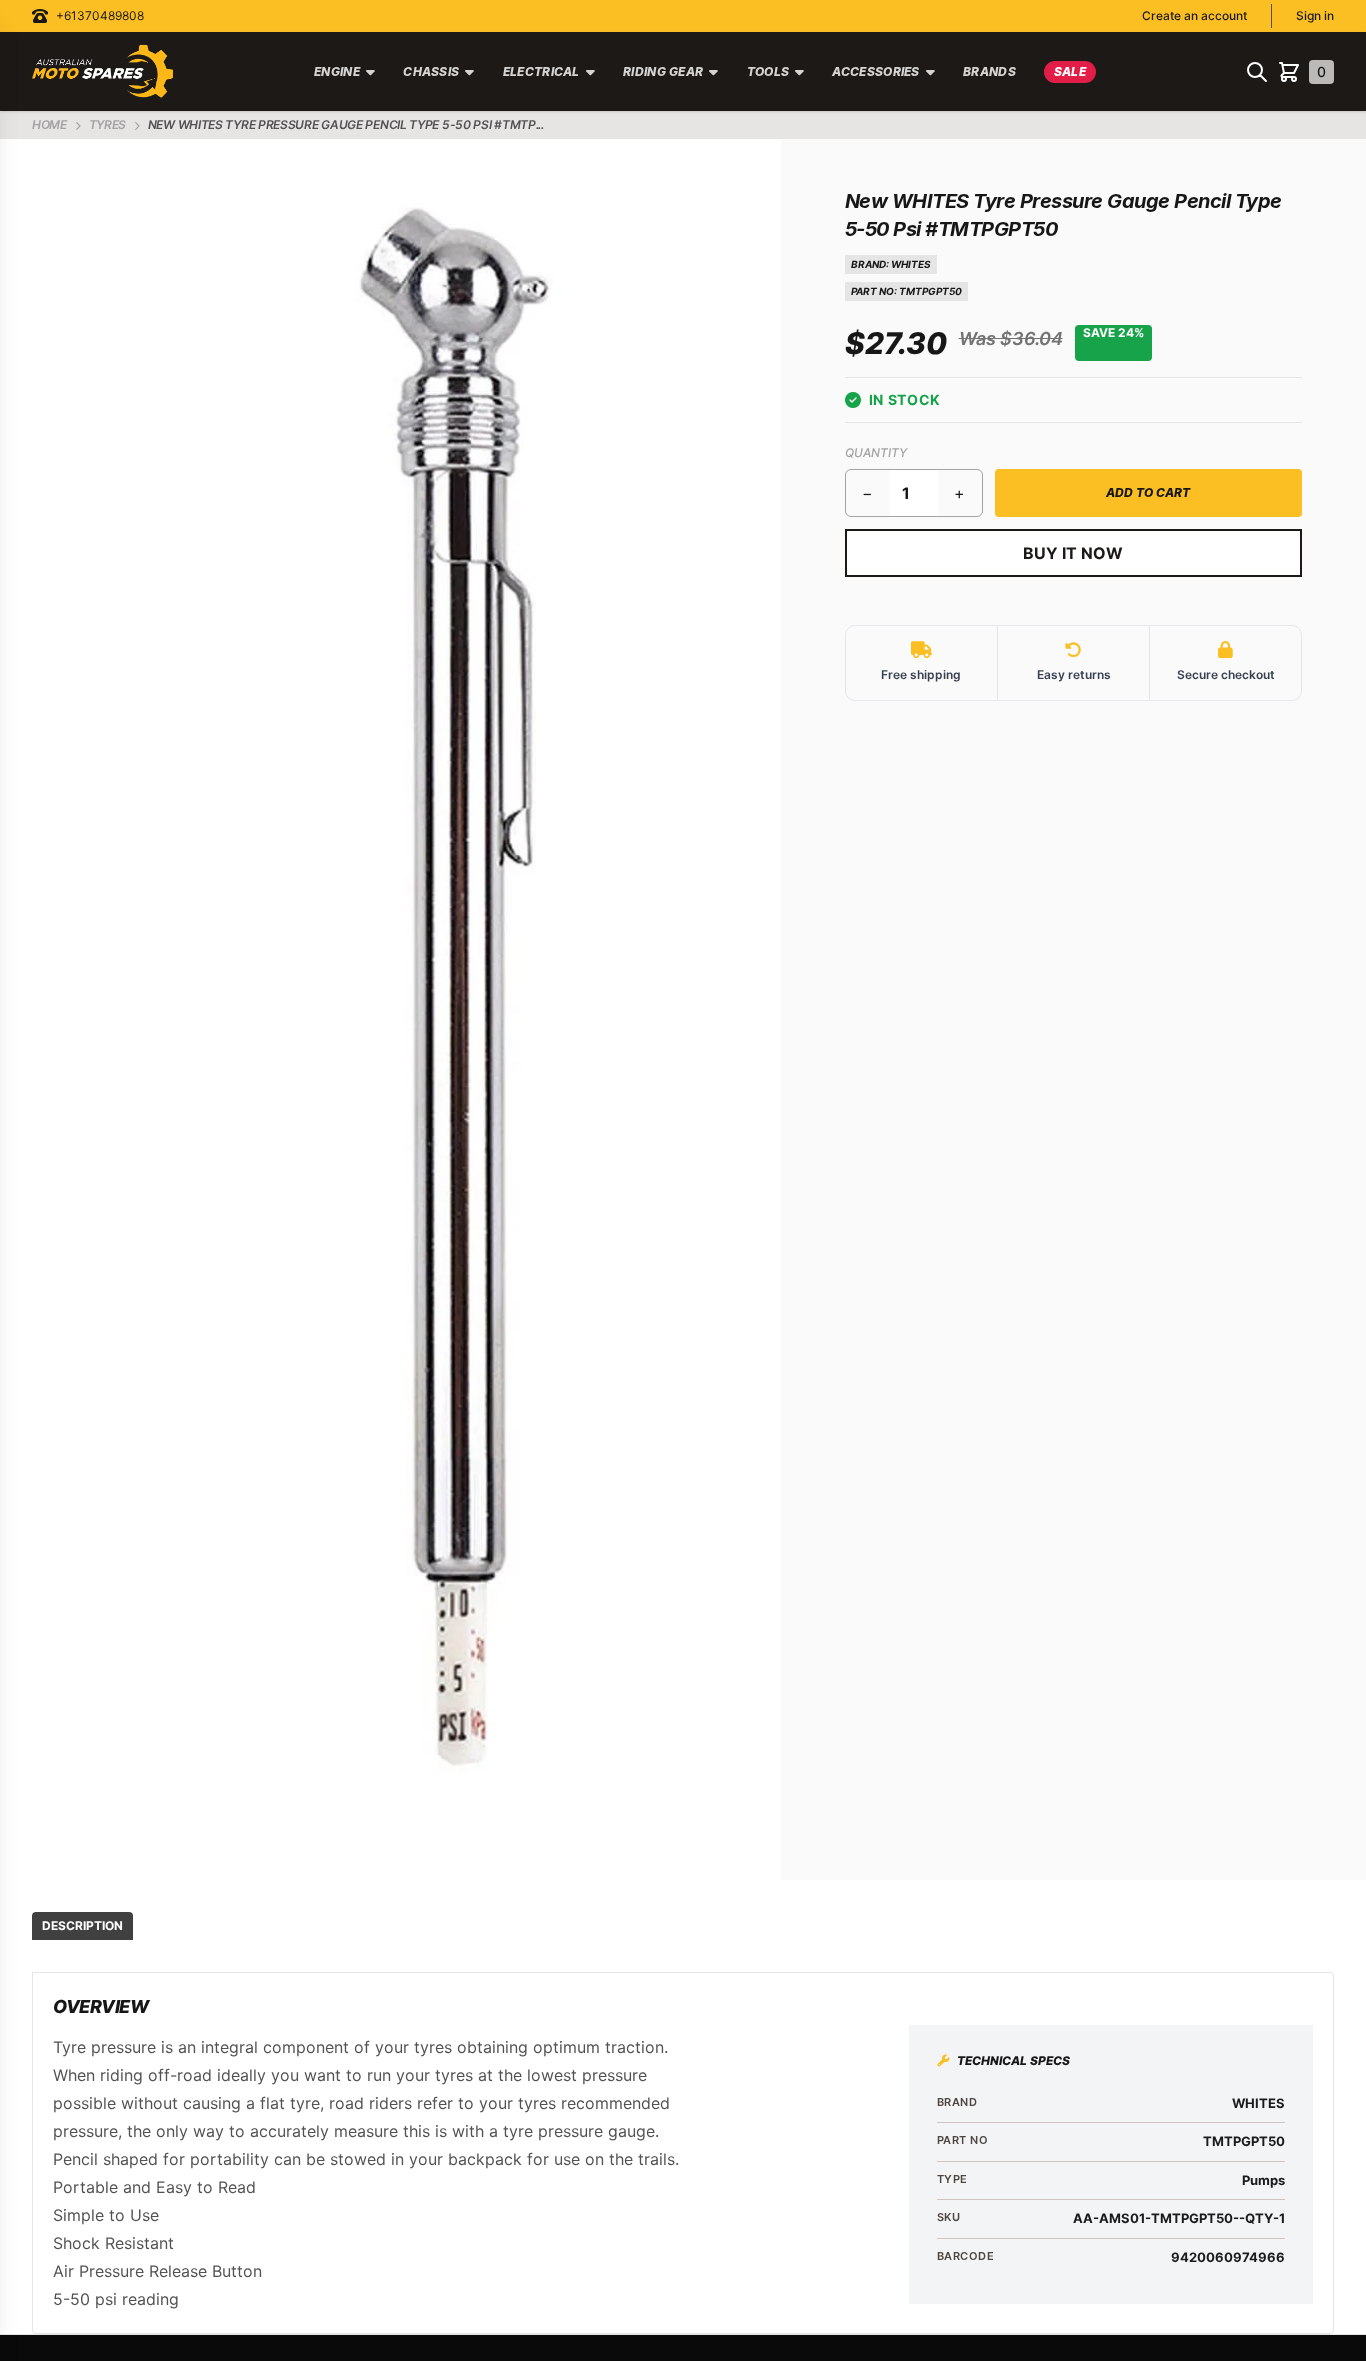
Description (82, 1925)
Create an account (1194, 15)
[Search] (1257, 72)
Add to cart (1148, 492)
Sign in (1315, 15)
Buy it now (1073, 553)
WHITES (911, 264)
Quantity (876, 452)
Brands (989, 71)
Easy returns (1074, 674)
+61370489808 (100, 15)
